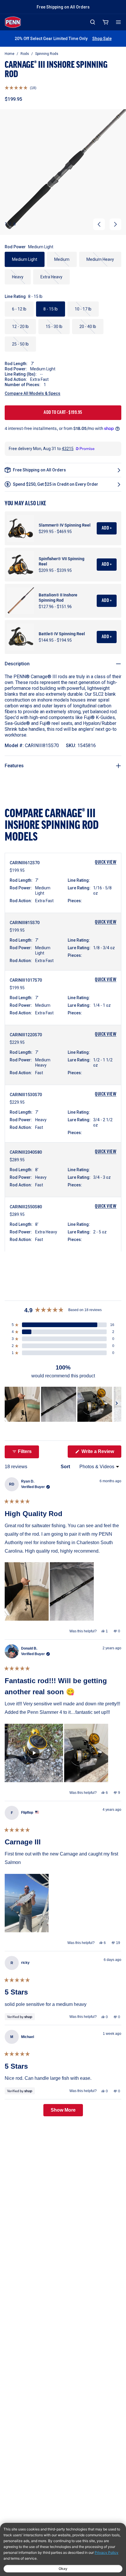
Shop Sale (102, 39)
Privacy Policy (107, 2552)
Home (10, 54)
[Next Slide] (117, 1404)
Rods (25, 54)
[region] (63, 1404)
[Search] (93, 22)
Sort (66, 1467)
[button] (21, 88)
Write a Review (101, 1453)
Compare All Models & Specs (33, 393)
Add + (107, 528)
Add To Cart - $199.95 (63, 413)
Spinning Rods (47, 54)
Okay (63, 2569)
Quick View (106, 862)
